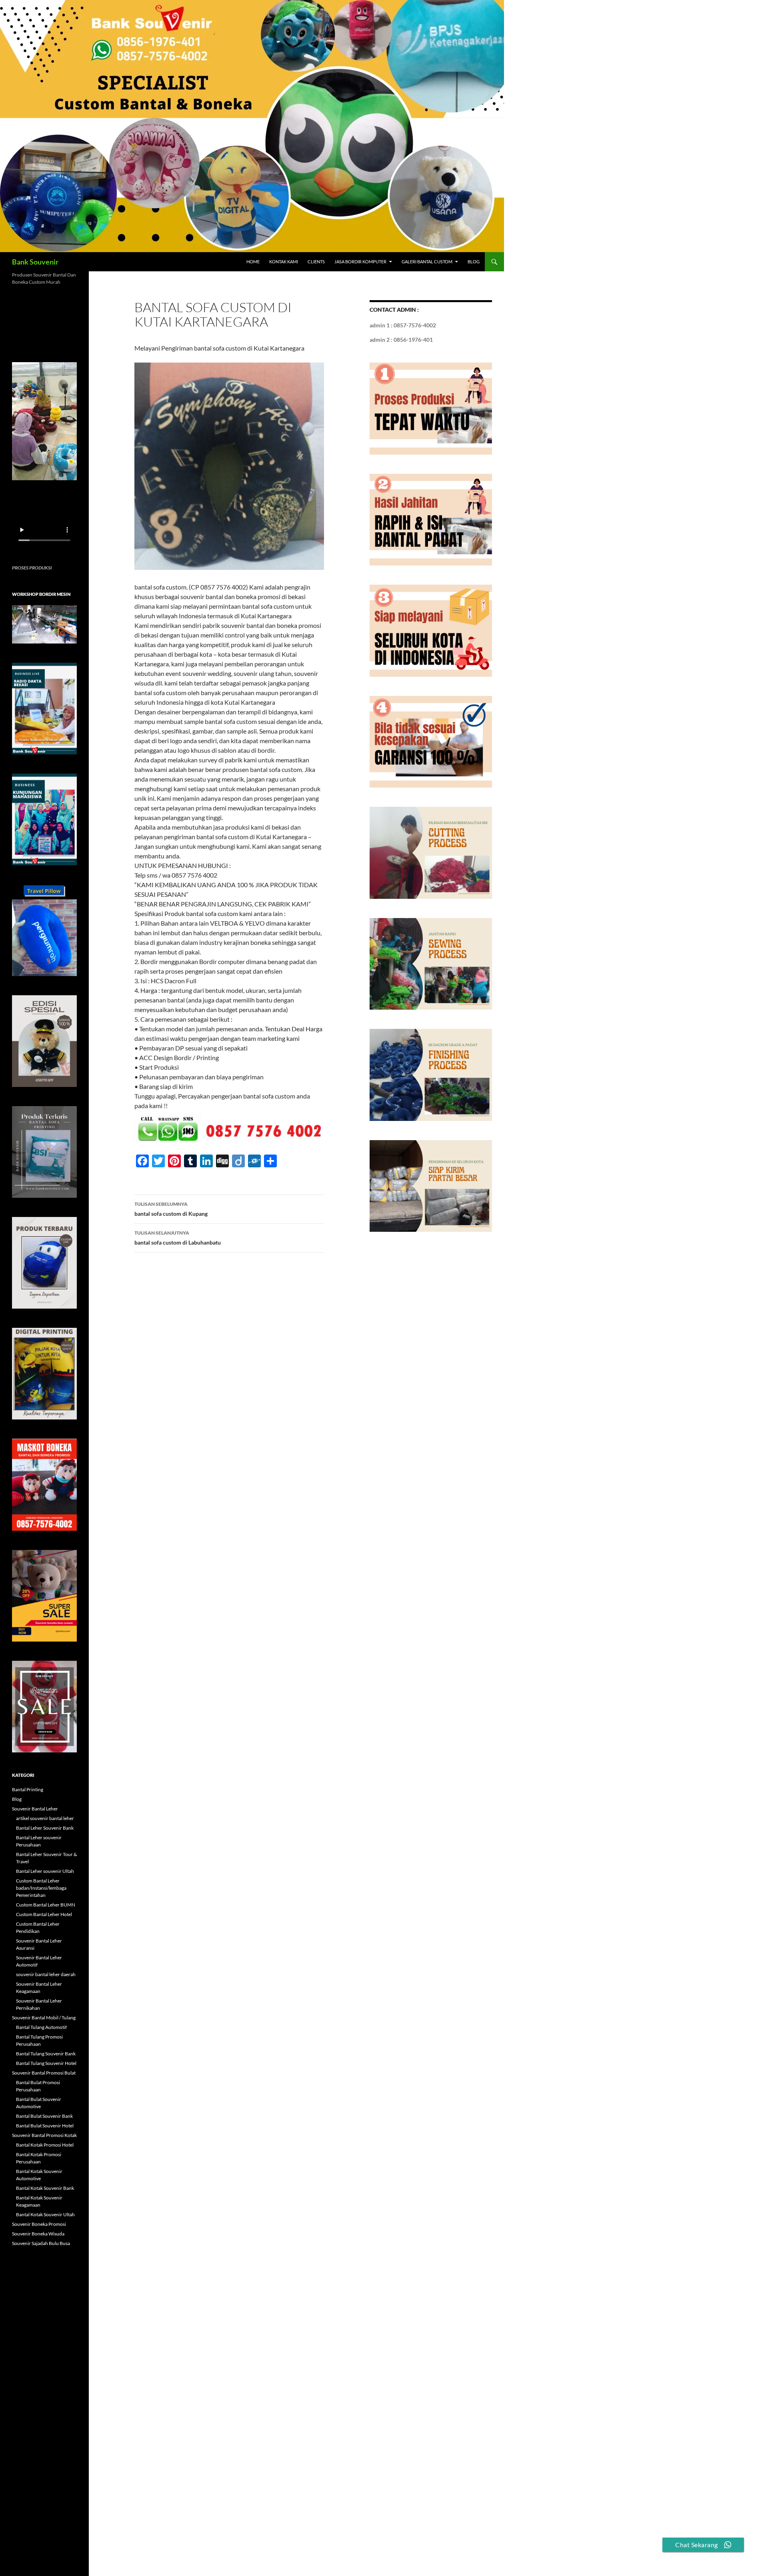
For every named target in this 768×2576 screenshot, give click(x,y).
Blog (474, 262)
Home (253, 262)
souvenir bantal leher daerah (46, 1974)
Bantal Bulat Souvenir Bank (44, 2116)
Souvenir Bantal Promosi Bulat (44, 2073)
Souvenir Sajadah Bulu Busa (41, 2243)
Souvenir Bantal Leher (35, 1809)
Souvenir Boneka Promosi (39, 2224)
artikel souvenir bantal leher (45, 1818)
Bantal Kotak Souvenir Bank (45, 2188)
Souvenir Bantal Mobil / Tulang (44, 2018)
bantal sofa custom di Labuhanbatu (178, 1238)
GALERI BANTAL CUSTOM (427, 262)
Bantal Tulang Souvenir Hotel (46, 2063)
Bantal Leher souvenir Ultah (45, 1871)
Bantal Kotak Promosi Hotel (45, 2145)
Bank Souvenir (35, 262)
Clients (316, 262)
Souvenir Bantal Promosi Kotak (44, 2135)
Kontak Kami (284, 262)
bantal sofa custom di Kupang (171, 1209)
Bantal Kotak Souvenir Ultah (45, 2214)
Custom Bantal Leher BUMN (46, 1905)
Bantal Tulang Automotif (41, 2027)
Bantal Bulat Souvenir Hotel (45, 2126)
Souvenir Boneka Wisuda (38, 2234)
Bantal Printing (28, 1789)
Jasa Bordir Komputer (360, 262)
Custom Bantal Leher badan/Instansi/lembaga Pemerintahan (41, 1888)
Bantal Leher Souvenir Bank (45, 1828)
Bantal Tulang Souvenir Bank (46, 2054)
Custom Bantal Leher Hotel (44, 1914)
